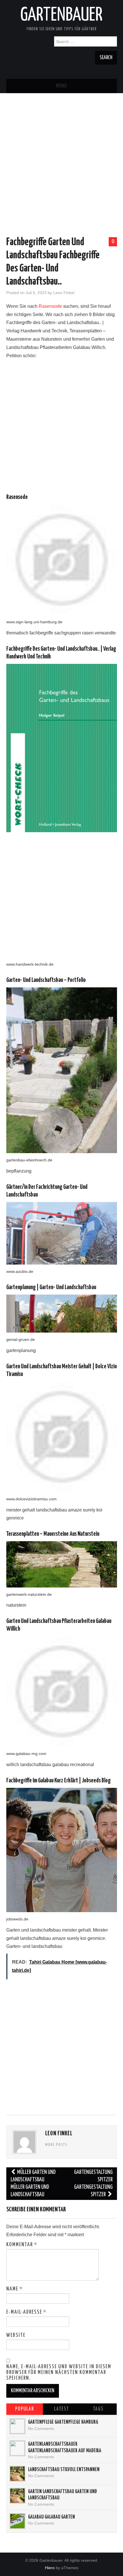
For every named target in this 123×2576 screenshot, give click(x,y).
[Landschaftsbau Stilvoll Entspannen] (17, 2474)
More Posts (56, 2145)
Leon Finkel (64, 293)
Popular (25, 2409)
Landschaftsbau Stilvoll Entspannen (64, 2470)
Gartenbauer (61, 15)
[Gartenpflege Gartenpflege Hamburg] (17, 2426)
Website (16, 2335)
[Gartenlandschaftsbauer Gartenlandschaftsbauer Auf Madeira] (17, 2448)
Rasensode (50, 306)
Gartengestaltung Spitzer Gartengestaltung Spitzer (93, 2183)
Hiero (50, 2568)
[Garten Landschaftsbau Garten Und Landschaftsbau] (17, 2496)
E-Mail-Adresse (26, 2312)
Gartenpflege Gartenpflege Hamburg (63, 2422)
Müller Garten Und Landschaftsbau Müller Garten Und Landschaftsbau (33, 2183)
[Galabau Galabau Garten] (17, 2521)
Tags (98, 2409)
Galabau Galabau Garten (51, 2517)
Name (15, 2289)
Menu (61, 86)
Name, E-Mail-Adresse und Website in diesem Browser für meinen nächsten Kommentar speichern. (59, 2373)
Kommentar (22, 2245)
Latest (61, 2409)
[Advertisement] (61, 155)
